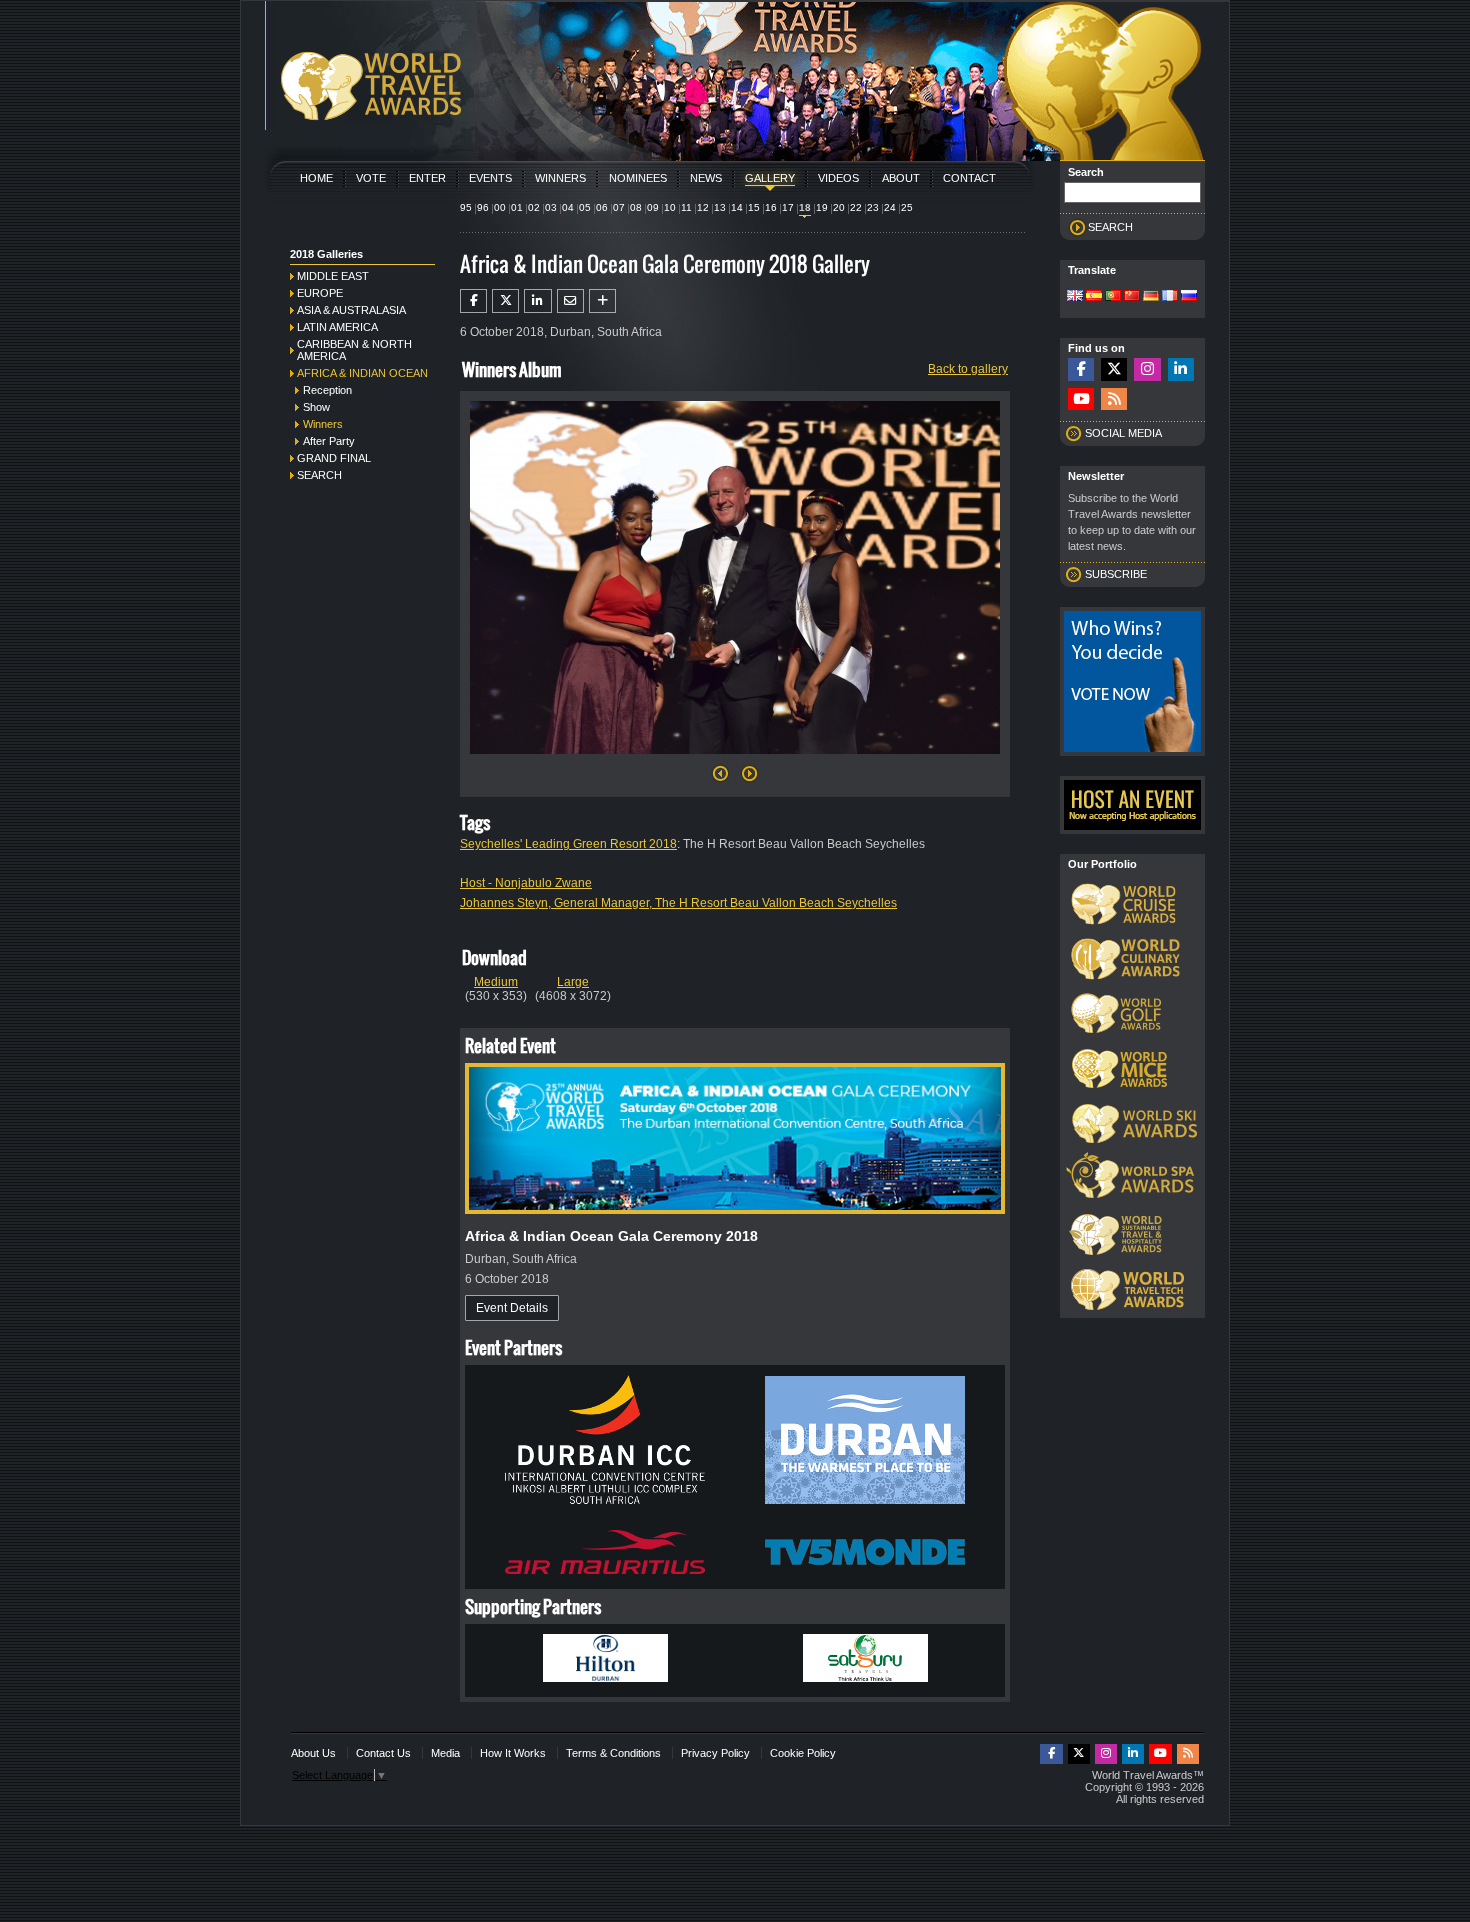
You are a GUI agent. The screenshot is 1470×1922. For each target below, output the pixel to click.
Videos (838, 178)
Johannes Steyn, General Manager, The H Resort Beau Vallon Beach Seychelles (678, 903)
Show (316, 407)
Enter (427, 178)
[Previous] (720, 779)
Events (490, 178)
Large (573, 982)
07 (619, 207)
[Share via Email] (570, 301)
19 (822, 207)
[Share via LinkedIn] (537, 301)
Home (316, 178)
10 (670, 207)
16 (771, 207)
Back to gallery (968, 369)
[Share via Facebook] (473, 301)
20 (839, 207)
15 (754, 207)
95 (466, 207)
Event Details (512, 1308)
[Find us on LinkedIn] (1181, 369)
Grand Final (334, 458)
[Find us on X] (1114, 369)
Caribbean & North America (354, 350)
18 (805, 207)
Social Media (1123, 433)
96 (483, 207)
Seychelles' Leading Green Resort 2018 (568, 844)
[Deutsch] (1151, 297)
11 (686, 207)
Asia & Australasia (351, 310)
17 (788, 207)
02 (534, 207)
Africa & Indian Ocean (362, 373)
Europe (320, 293)
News (706, 178)
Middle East (333, 276)
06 (602, 207)
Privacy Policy (715, 1753)
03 (551, 207)
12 (703, 207)
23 (873, 207)
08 (636, 207)
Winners (560, 178)
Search (319, 475)
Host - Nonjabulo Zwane (526, 883)
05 (585, 207)
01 (517, 207)
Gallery (770, 178)
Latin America (337, 327)
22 (856, 207)
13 (720, 207)
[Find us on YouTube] (1081, 399)
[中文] (1132, 297)
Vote (371, 178)
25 (907, 207)
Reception (327, 390)
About (901, 178)
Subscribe (1116, 574)
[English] (1075, 297)
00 (500, 207)
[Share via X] (505, 301)
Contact (969, 178)
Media (445, 1753)
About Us (313, 1753)
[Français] (1170, 297)
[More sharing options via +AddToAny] (602, 301)
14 (737, 207)
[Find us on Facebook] (1081, 369)
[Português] (1113, 297)
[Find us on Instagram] (1147, 369)
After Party (329, 441)
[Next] (735, 760)
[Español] (1094, 297)
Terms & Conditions (613, 1753)
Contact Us (383, 1753)
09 (653, 207)
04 (568, 207)
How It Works (513, 1753)
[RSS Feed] (1114, 399)
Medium (496, 982)
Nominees (638, 178)
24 (890, 207)
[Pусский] (1189, 297)
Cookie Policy (803, 1753)
